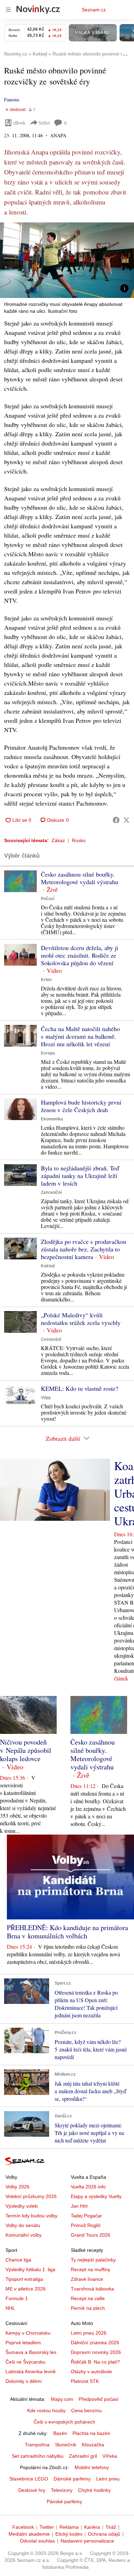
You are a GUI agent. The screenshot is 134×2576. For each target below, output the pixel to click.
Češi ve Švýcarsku (25, 2362)
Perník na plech (88, 2308)
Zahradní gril (83, 2456)
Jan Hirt (79, 2206)
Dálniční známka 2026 (95, 2343)
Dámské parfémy (72, 2479)
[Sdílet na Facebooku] (116, 820)
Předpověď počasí (99, 2399)
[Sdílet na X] (126, 820)
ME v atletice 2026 (26, 2289)
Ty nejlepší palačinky (93, 2260)
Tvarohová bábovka (92, 2289)
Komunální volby (24, 2235)
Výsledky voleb (22, 2206)
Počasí (48, 899)
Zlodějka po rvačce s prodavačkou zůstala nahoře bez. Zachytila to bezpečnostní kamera (83, 1249)
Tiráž (111, 2527)
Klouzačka (93, 2445)
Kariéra (92, 2527)
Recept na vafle (88, 2298)
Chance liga (18, 2260)
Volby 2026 (18, 2187)
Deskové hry (32, 2490)
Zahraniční (51, 1192)
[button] (67, 260)
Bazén (60, 2433)
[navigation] (8, 10)
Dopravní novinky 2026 (96, 2352)
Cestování (51, 1339)
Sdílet (44, 123)
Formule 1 (17, 2298)
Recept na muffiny (91, 2269)
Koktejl (48, 1266)
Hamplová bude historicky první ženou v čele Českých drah (81, 1106)
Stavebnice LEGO (29, 2479)
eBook (19, 123)
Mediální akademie (29, 2534)
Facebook (23, 2527)
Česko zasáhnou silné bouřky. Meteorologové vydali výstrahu (80, 878)
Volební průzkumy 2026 (31, 2196)
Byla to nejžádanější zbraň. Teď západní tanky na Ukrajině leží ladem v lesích (80, 1176)
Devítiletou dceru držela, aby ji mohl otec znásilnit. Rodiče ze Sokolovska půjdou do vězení (80, 955)
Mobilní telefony (92, 2467)
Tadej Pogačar (86, 2216)
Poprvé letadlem (23, 2343)
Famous (12, 99)
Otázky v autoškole (91, 2372)
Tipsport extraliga (24, 2279)
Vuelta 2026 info (88, 2187)
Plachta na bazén (91, 2433)
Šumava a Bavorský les (31, 2352)
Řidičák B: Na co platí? (95, 2362)
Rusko (79, 840)
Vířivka (110, 2456)
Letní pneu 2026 (89, 2333)
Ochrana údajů (104, 2534)
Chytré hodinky (94, 2490)
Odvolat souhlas (37, 2541)
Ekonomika (52, 1119)
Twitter (47, 2527)
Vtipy (46, 1398)
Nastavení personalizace (87, 2541)
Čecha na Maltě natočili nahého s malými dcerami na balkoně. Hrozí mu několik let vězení (80, 1036)
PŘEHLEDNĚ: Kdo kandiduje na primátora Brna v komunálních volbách (68, 1932)
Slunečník (66, 2445)
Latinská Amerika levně (31, 2372)
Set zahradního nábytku (38, 2456)
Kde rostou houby (46, 2410)
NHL (10, 2308)
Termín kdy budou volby (31, 2216)
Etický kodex (69, 2534)
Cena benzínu (86, 2410)
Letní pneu (108, 2479)
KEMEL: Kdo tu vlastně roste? (80, 1388)
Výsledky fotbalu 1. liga (30, 2269)
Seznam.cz (94, 10)
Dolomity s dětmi (24, 2381)
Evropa (48, 1053)
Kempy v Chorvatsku (28, 2333)
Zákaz (58, 840)
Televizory (62, 2490)
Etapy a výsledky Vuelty (96, 2196)
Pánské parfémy (64, 2502)
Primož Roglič (86, 2225)
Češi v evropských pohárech (64, 2422)
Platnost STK (85, 2381)
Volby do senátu (23, 2225)
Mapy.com (62, 2399)
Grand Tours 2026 (91, 2235)
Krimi (46, 980)
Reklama (69, 2527)
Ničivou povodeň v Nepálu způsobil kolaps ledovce (26, 1750)
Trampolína (37, 2445)
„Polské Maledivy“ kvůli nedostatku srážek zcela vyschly (81, 1319)
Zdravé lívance (87, 2279)
